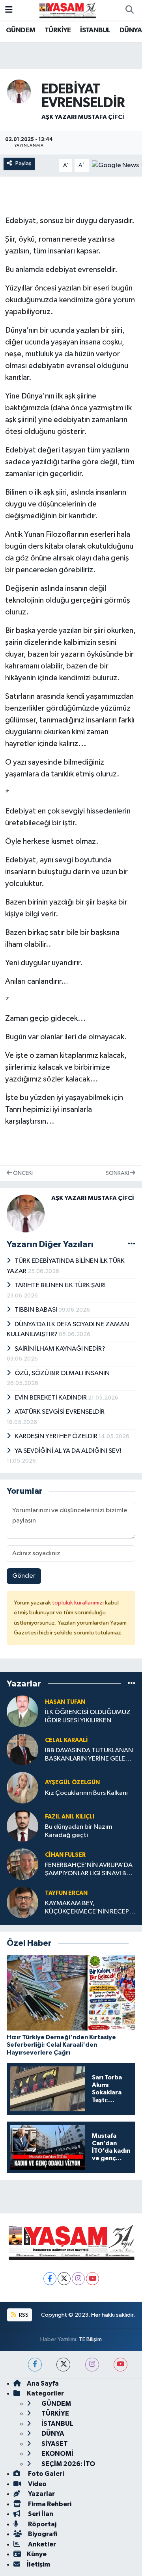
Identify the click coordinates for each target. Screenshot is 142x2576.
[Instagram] (78, 2279)
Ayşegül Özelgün (72, 1782)
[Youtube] (92, 2279)
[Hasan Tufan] (22, 1711)
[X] (64, 2279)
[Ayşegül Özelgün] (22, 1788)
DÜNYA (131, 30)
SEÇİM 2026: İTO (68, 2464)
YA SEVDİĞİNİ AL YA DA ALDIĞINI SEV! (68, 1451)
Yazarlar (41, 2494)
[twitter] (63, 2365)
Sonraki (118, 1173)
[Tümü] (132, 1684)
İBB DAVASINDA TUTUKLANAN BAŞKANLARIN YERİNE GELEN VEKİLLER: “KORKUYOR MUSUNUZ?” (89, 1755)
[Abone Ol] (115, 165)
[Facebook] (50, 2279)
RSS (23, 2315)
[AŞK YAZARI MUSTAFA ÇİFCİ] (19, 91)
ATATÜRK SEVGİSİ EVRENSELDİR (60, 1412)
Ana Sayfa (43, 2383)
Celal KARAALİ (66, 1740)
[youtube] (121, 2365)
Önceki (22, 1173)
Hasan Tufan (65, 1702)
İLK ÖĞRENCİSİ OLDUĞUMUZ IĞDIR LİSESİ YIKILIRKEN (88, 1716)
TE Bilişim (90, 2339)
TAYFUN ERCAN (66, 1893)
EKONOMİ (57, 2454)
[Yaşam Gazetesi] (67, 10)
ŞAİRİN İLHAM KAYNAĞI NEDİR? (60, 1349)
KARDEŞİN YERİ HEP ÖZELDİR (57, 1436)
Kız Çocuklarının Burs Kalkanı (86, 1793)
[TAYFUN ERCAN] (22, 1902)
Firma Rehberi (49, 2504)
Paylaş (23, 163)
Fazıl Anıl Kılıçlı (70, 1817)
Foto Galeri (45, 2474)
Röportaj (42, 2524)
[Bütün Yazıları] (132, 1244)
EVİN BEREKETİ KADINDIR (51, 1398)
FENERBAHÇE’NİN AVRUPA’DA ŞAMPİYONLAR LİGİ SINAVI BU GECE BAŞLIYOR (89, 1870)
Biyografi (42, 2534)
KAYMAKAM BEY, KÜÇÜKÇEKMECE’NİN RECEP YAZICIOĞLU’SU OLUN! (87, 1908)
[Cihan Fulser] (22, 1864)
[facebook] (35, 2365)
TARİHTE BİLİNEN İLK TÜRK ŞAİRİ (60, 1285)
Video (37, 2484)
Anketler (41, 2544)
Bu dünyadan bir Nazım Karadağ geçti (79, 1831)
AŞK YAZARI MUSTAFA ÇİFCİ (83, 117)
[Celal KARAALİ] (22, 1749)
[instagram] (92, 2365)
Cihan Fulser (65, 1855)
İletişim (38, 2564)
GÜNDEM (21, 30)
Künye (37, 2554)
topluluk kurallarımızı (78, 1603)
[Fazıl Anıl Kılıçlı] (22, 1826)
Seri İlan (40, 2514)
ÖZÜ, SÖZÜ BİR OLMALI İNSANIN (62, 1373)
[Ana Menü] (9, 10)
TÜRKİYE (58, 30)
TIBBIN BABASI (36, 1310)
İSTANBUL (95, 30)
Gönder (24, 1576)
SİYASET (54, 2444)
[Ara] (129, 10)
